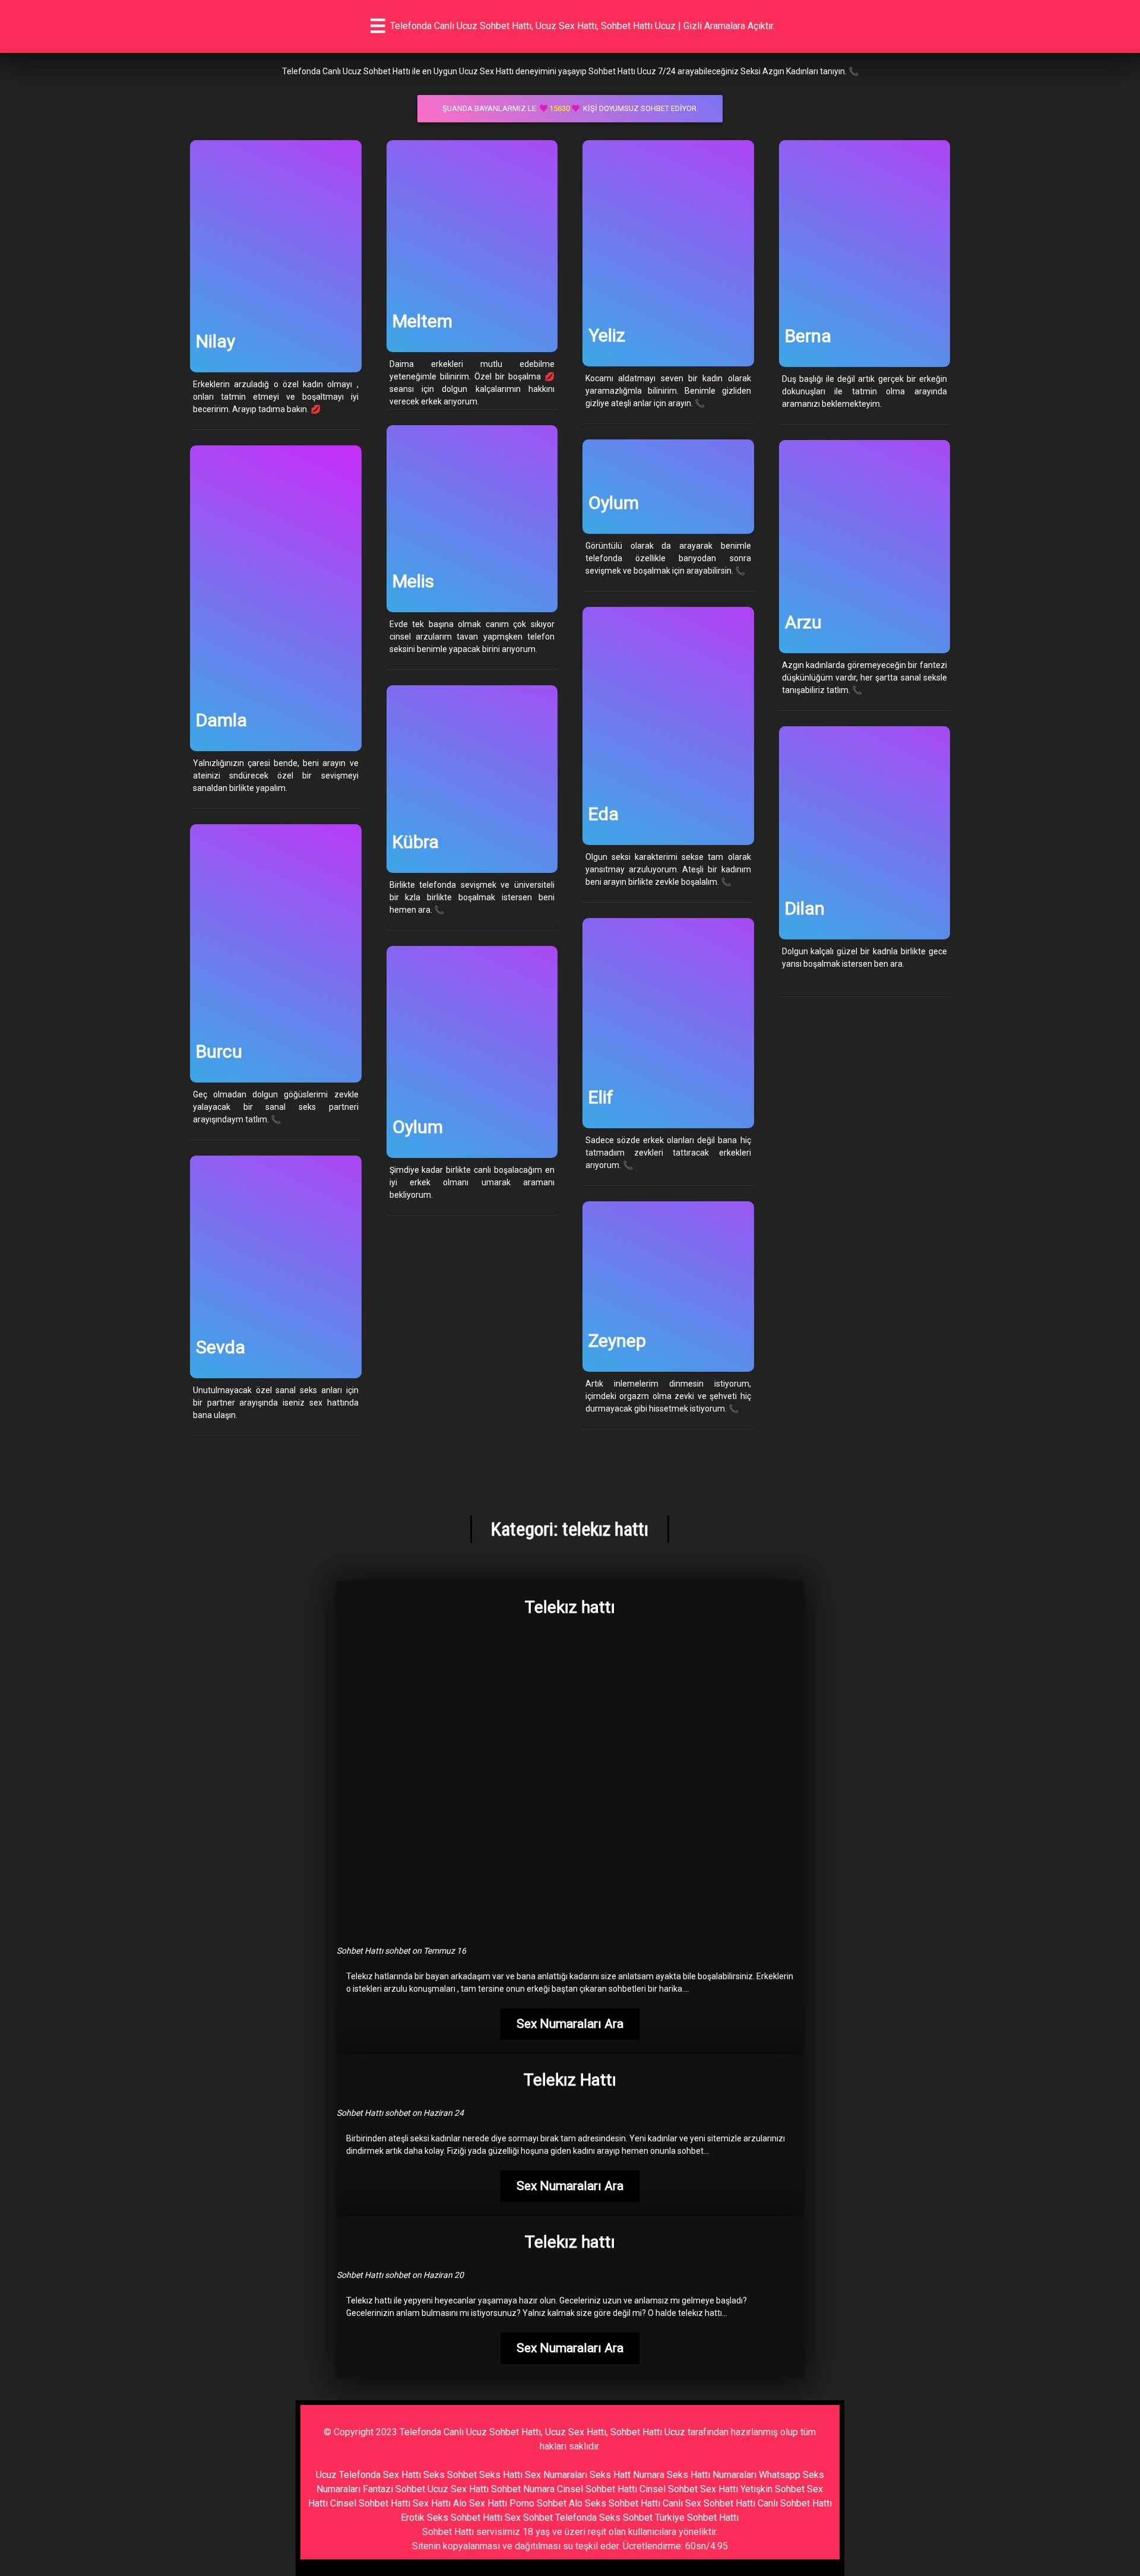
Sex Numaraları (556, 2475)
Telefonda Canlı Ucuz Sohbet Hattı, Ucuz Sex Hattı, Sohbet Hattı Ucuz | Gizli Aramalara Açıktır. (582, 26)
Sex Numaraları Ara (570, 2024)
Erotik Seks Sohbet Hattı (452, 2518)
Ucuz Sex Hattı (458, 2489)
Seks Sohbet (450, 2475)
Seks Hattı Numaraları (712, 2475)
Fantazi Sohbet (394, 2489)
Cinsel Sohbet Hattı (597, 2489)
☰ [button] (378, 26)
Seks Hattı (501, 2475)
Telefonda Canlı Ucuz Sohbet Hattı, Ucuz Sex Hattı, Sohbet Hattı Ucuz (542, 2432)
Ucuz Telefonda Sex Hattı (368, 2475)
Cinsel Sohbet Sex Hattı (689, 2489)
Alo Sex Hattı (480, 2503)
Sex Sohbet (529, 2518)
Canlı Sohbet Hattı (795, 2503)
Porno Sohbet (538, 2503)
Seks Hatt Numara (627, 2475)
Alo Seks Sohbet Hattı (615, 2503)
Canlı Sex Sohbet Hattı (709, 2503)
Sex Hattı (432, 2503)
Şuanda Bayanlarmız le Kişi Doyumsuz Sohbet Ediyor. (570, 108)
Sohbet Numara (523, 2489)
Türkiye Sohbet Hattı (697, 2518)
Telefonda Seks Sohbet (604, 2518)
